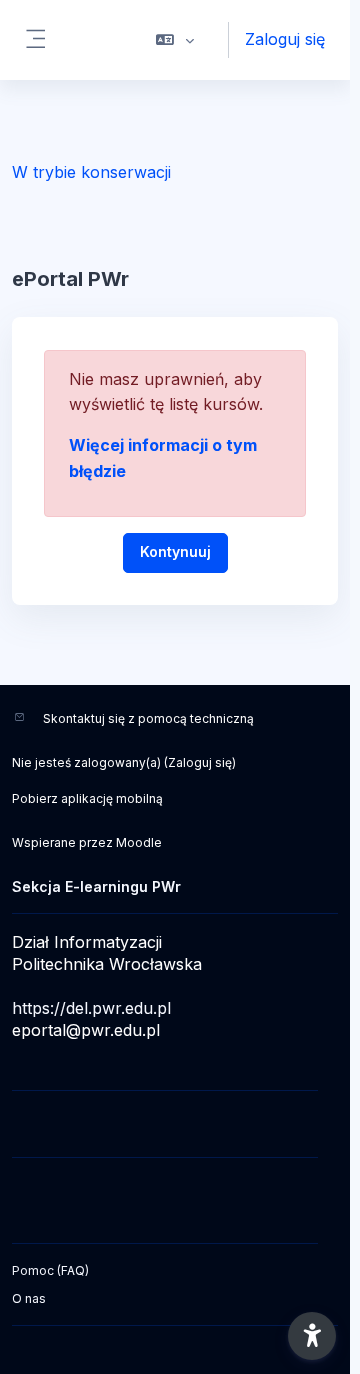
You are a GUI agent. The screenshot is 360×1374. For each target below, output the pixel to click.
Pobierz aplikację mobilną (87, 798)
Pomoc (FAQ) (50, 1270)
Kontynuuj (175, 551)
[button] (175, 40)
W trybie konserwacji (91, 172)
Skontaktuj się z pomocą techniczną (148, 718)
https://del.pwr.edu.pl (91, 1008)
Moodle (139, 842)
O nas (29, 1298)
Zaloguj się (285, 39)
